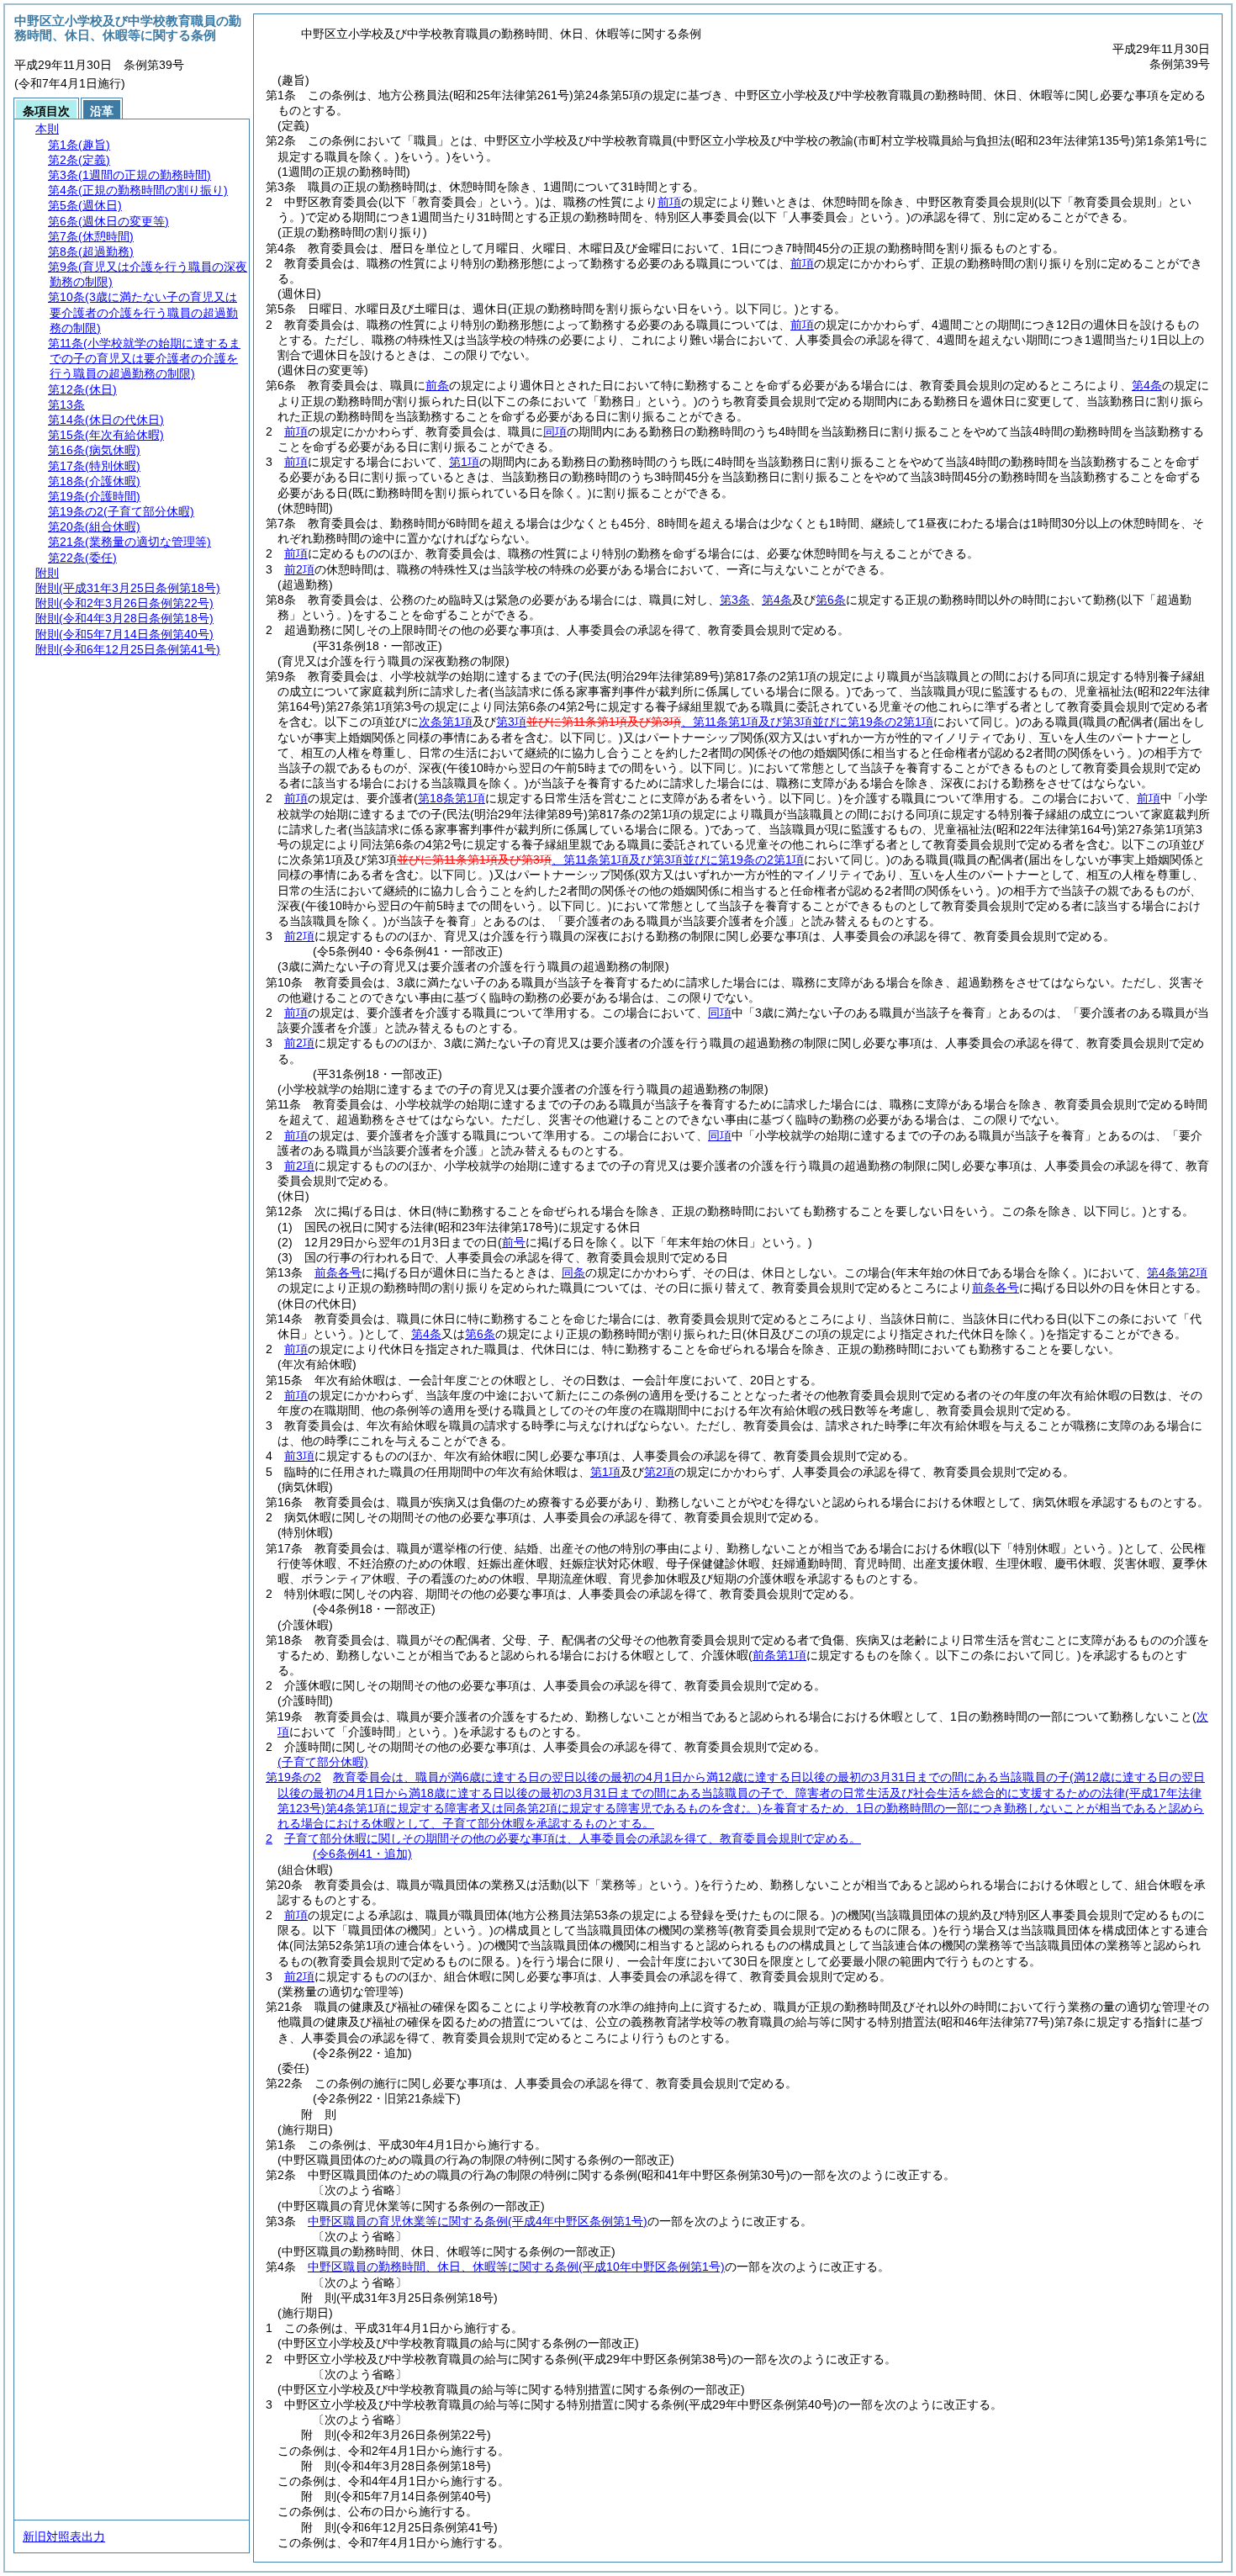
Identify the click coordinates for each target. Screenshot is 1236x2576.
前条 (437, 385)
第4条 (1147, 385)
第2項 (659, 1472)
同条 (573, 1272)
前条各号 (338, 1272)
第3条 (735, 600)
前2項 (299, 569)
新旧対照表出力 (64, 2536)
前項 (669, 202)
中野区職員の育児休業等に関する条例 (478, 2221)
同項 (555, 431)
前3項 (299, 1456)
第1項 (464, 462)
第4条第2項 (1177, 1272)
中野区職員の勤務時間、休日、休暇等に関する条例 (516, 2267)
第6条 (831, 600)
